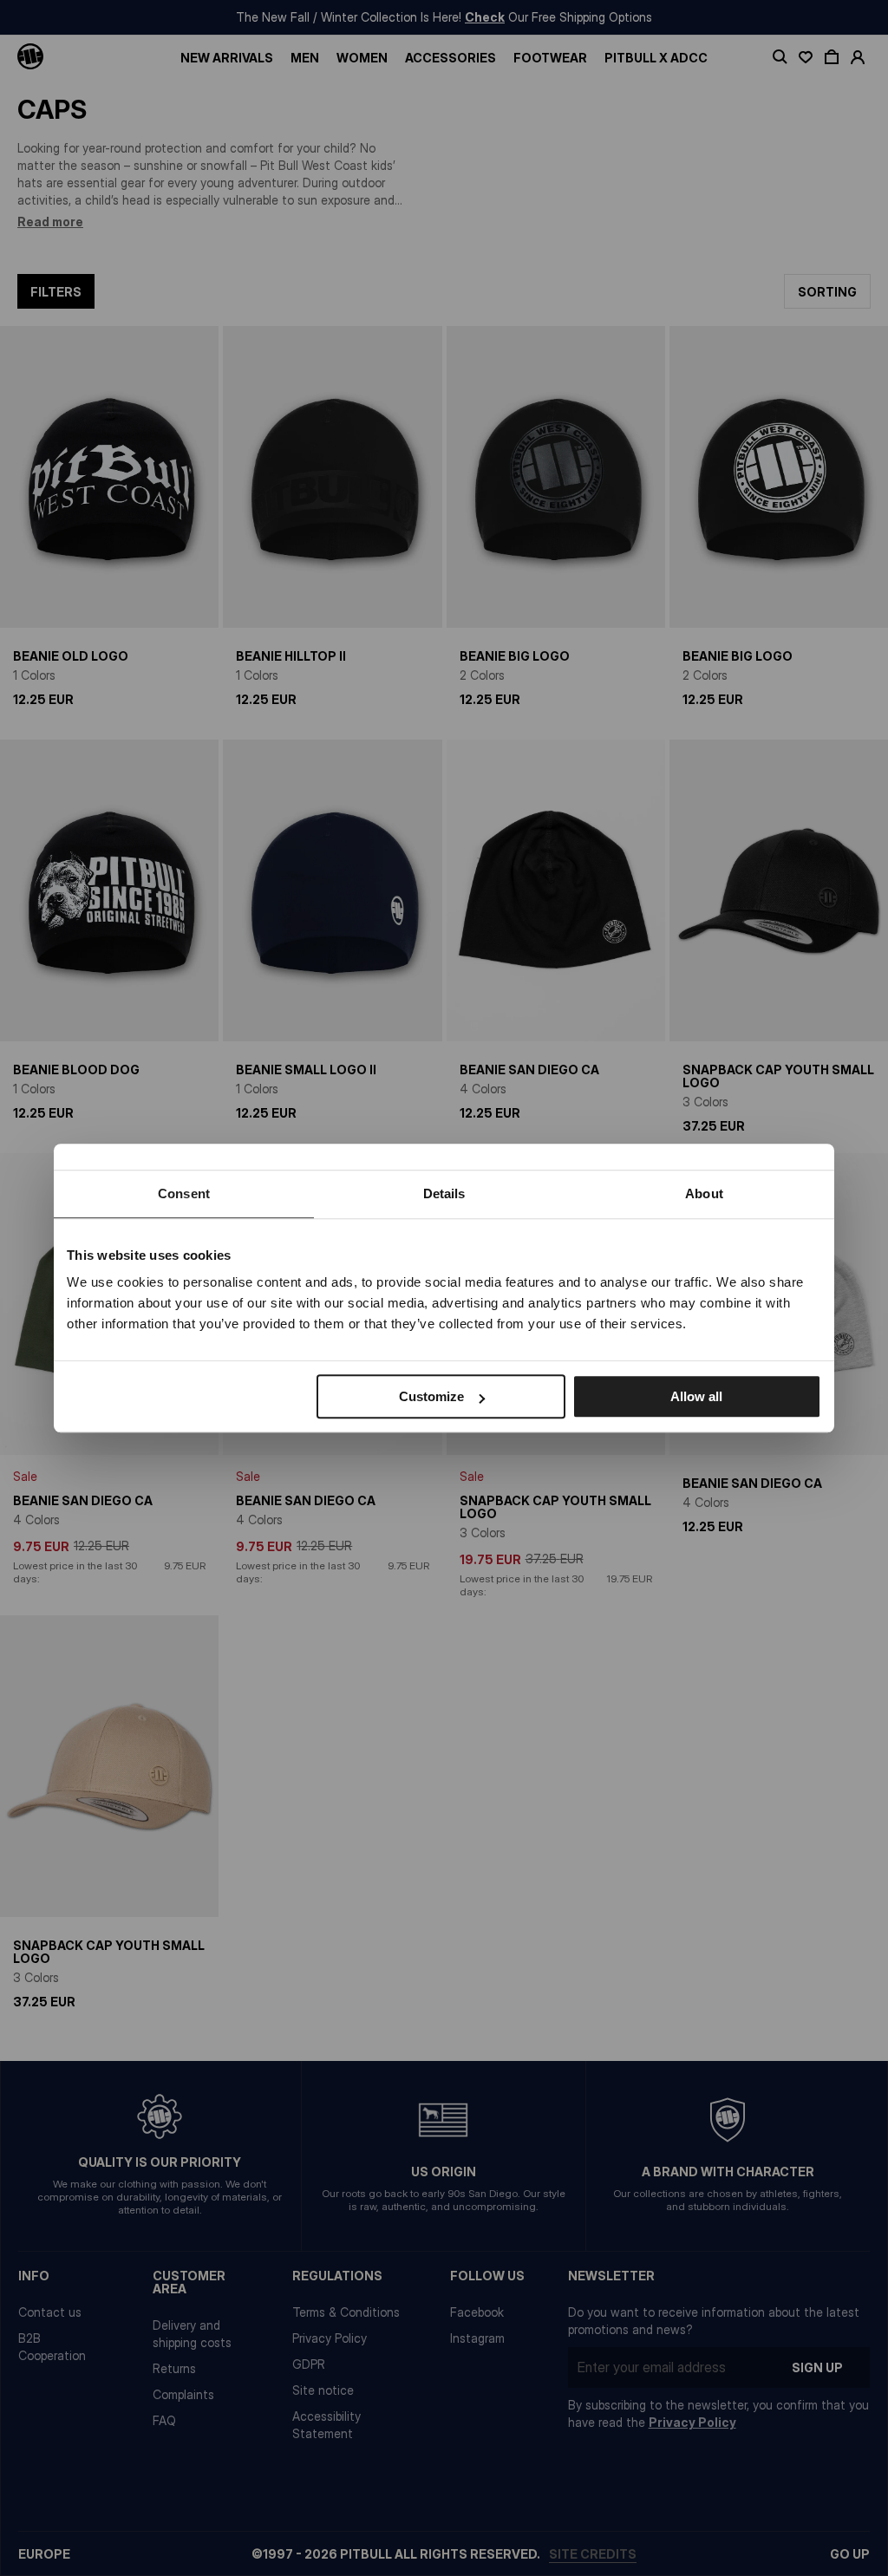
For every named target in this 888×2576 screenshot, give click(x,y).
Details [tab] (444, 1193)
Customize (431, 1396)
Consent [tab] (184, 1193)
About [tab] (704, 1193)
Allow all (696, 1396)
